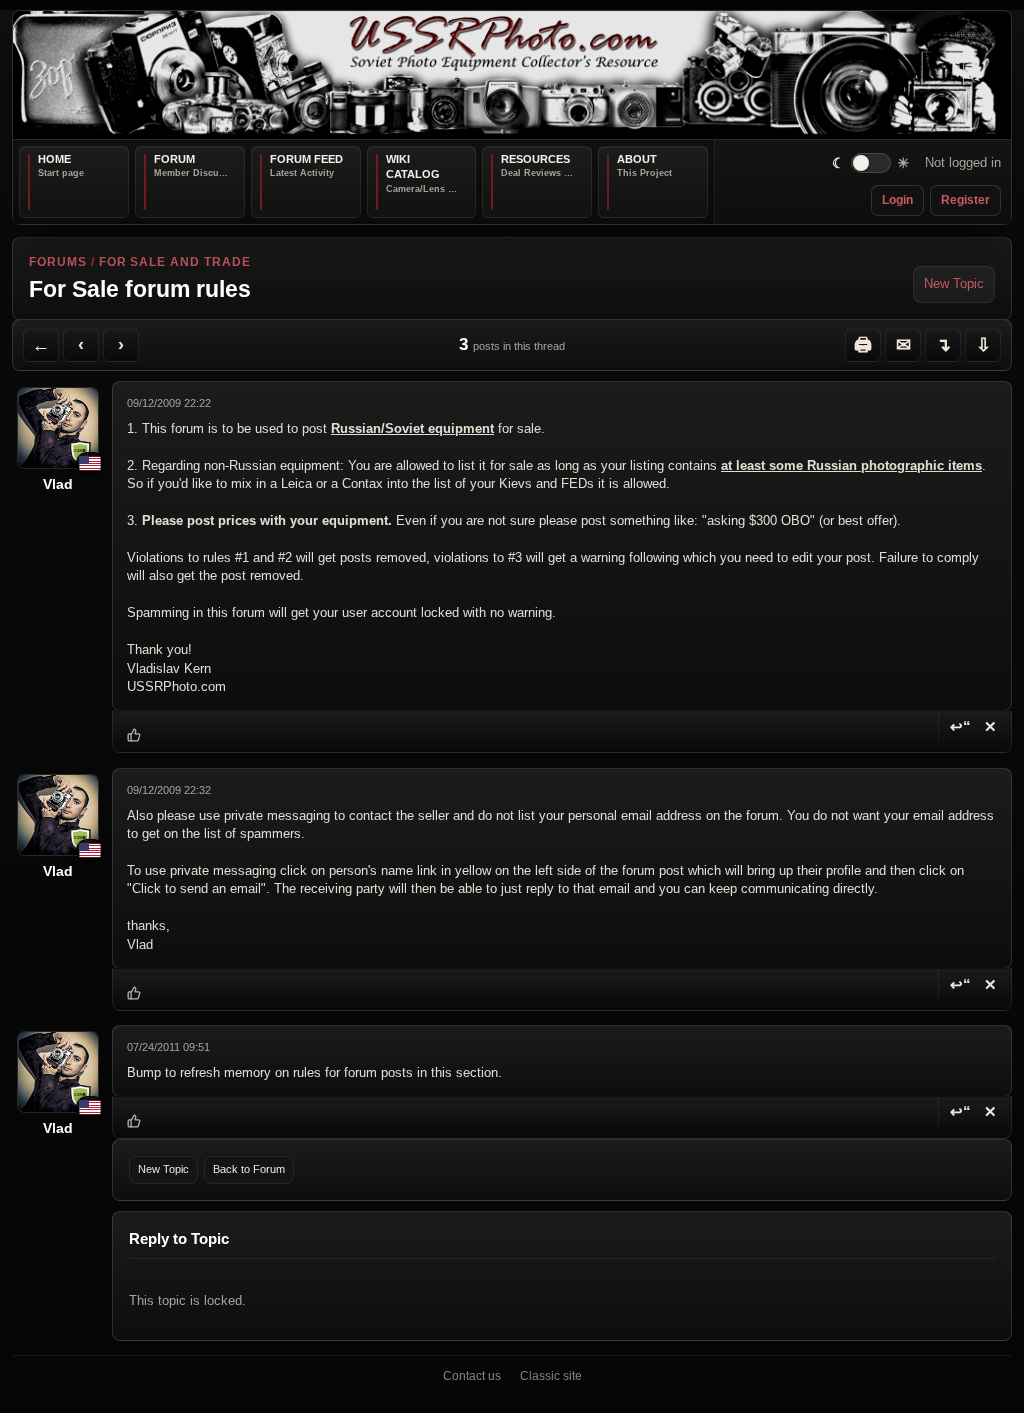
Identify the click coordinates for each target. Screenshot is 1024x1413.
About (637, 159)
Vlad (58, 484)
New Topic (954, 283)
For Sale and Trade (175, 262)
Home (54, 159)
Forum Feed (306, 159)
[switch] (871, 163)
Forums (58, 262)
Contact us (472, 1376)
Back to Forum (249, 1169)
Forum (174, 159)
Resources (535, 159)
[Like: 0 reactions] (134, 736)
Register (965, 200)
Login (897, 200)
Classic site (551, 1376)
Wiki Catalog (413, 167)
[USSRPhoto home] (512, 75)
